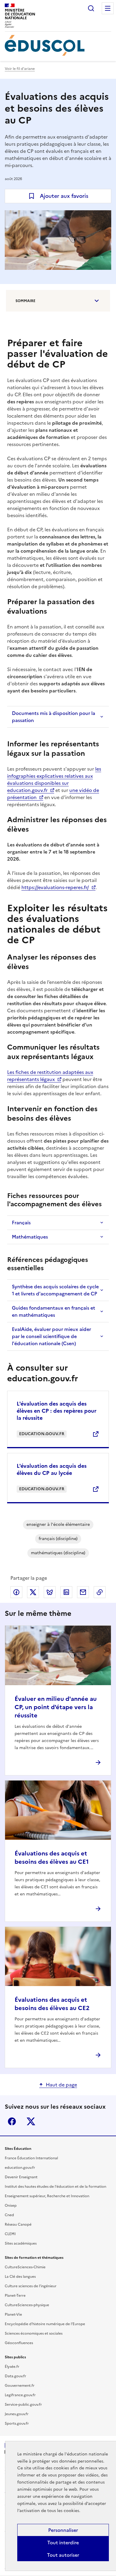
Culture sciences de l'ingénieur (31, 2286)
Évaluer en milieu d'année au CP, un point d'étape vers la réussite (56, 1707)
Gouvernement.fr (20, 2386)
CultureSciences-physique (27, 2305)
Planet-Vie (13, 2314)
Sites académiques (21, 2243)
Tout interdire (63, 2543)
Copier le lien (100, 1592)
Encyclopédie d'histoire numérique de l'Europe (45, 2324)
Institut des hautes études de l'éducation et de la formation (55, 2187)
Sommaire (25, 301)
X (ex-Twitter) (31, 2121)
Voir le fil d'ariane (20, 69)
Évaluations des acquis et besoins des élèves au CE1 (52, 1858)
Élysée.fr (12, 2367)
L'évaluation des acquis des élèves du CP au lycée (52, 1469)
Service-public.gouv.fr (23, 2405)
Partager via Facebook (16, 1592)
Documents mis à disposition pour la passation (54, 717)
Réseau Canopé (18, 2224)
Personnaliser (63, 2530)
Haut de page (61, 2085)
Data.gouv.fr (15, 2376)
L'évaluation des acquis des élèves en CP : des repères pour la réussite (57, 1411)
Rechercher (91, 8)
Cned (9, 2215)
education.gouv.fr (20, 2168)
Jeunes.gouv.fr (17, 2414)
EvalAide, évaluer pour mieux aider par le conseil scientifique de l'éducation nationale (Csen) (51, 1336)
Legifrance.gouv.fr (20, 2395)
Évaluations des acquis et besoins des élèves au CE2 (52, 2004)
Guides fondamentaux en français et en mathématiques (54, 1311)
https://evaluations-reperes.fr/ (55, 887)
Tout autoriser (63, 2555)
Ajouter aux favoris (64, 196)
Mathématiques (30, 1237)
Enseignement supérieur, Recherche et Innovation (47, 2196)
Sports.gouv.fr (17, 2423)
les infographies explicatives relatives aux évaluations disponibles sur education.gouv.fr (54, 779)
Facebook (12, 2121)
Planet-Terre (15, 2296)
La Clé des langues (20, 2277)
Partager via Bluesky (50, 1592)
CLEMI (10, 2234)
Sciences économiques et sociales (34, 2333)
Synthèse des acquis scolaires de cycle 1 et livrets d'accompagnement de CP (55, 1290)
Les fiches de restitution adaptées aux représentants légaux (50, 1076)
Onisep (11, 2206)
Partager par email (83, 1592)
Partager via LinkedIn (66, 1592)
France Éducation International (31, 2158)
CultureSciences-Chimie (25, 2267)
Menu (108, 8)
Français (21, 1223)
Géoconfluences (19, 2343)
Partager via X (33, 1592)
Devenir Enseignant (21, 2177)
